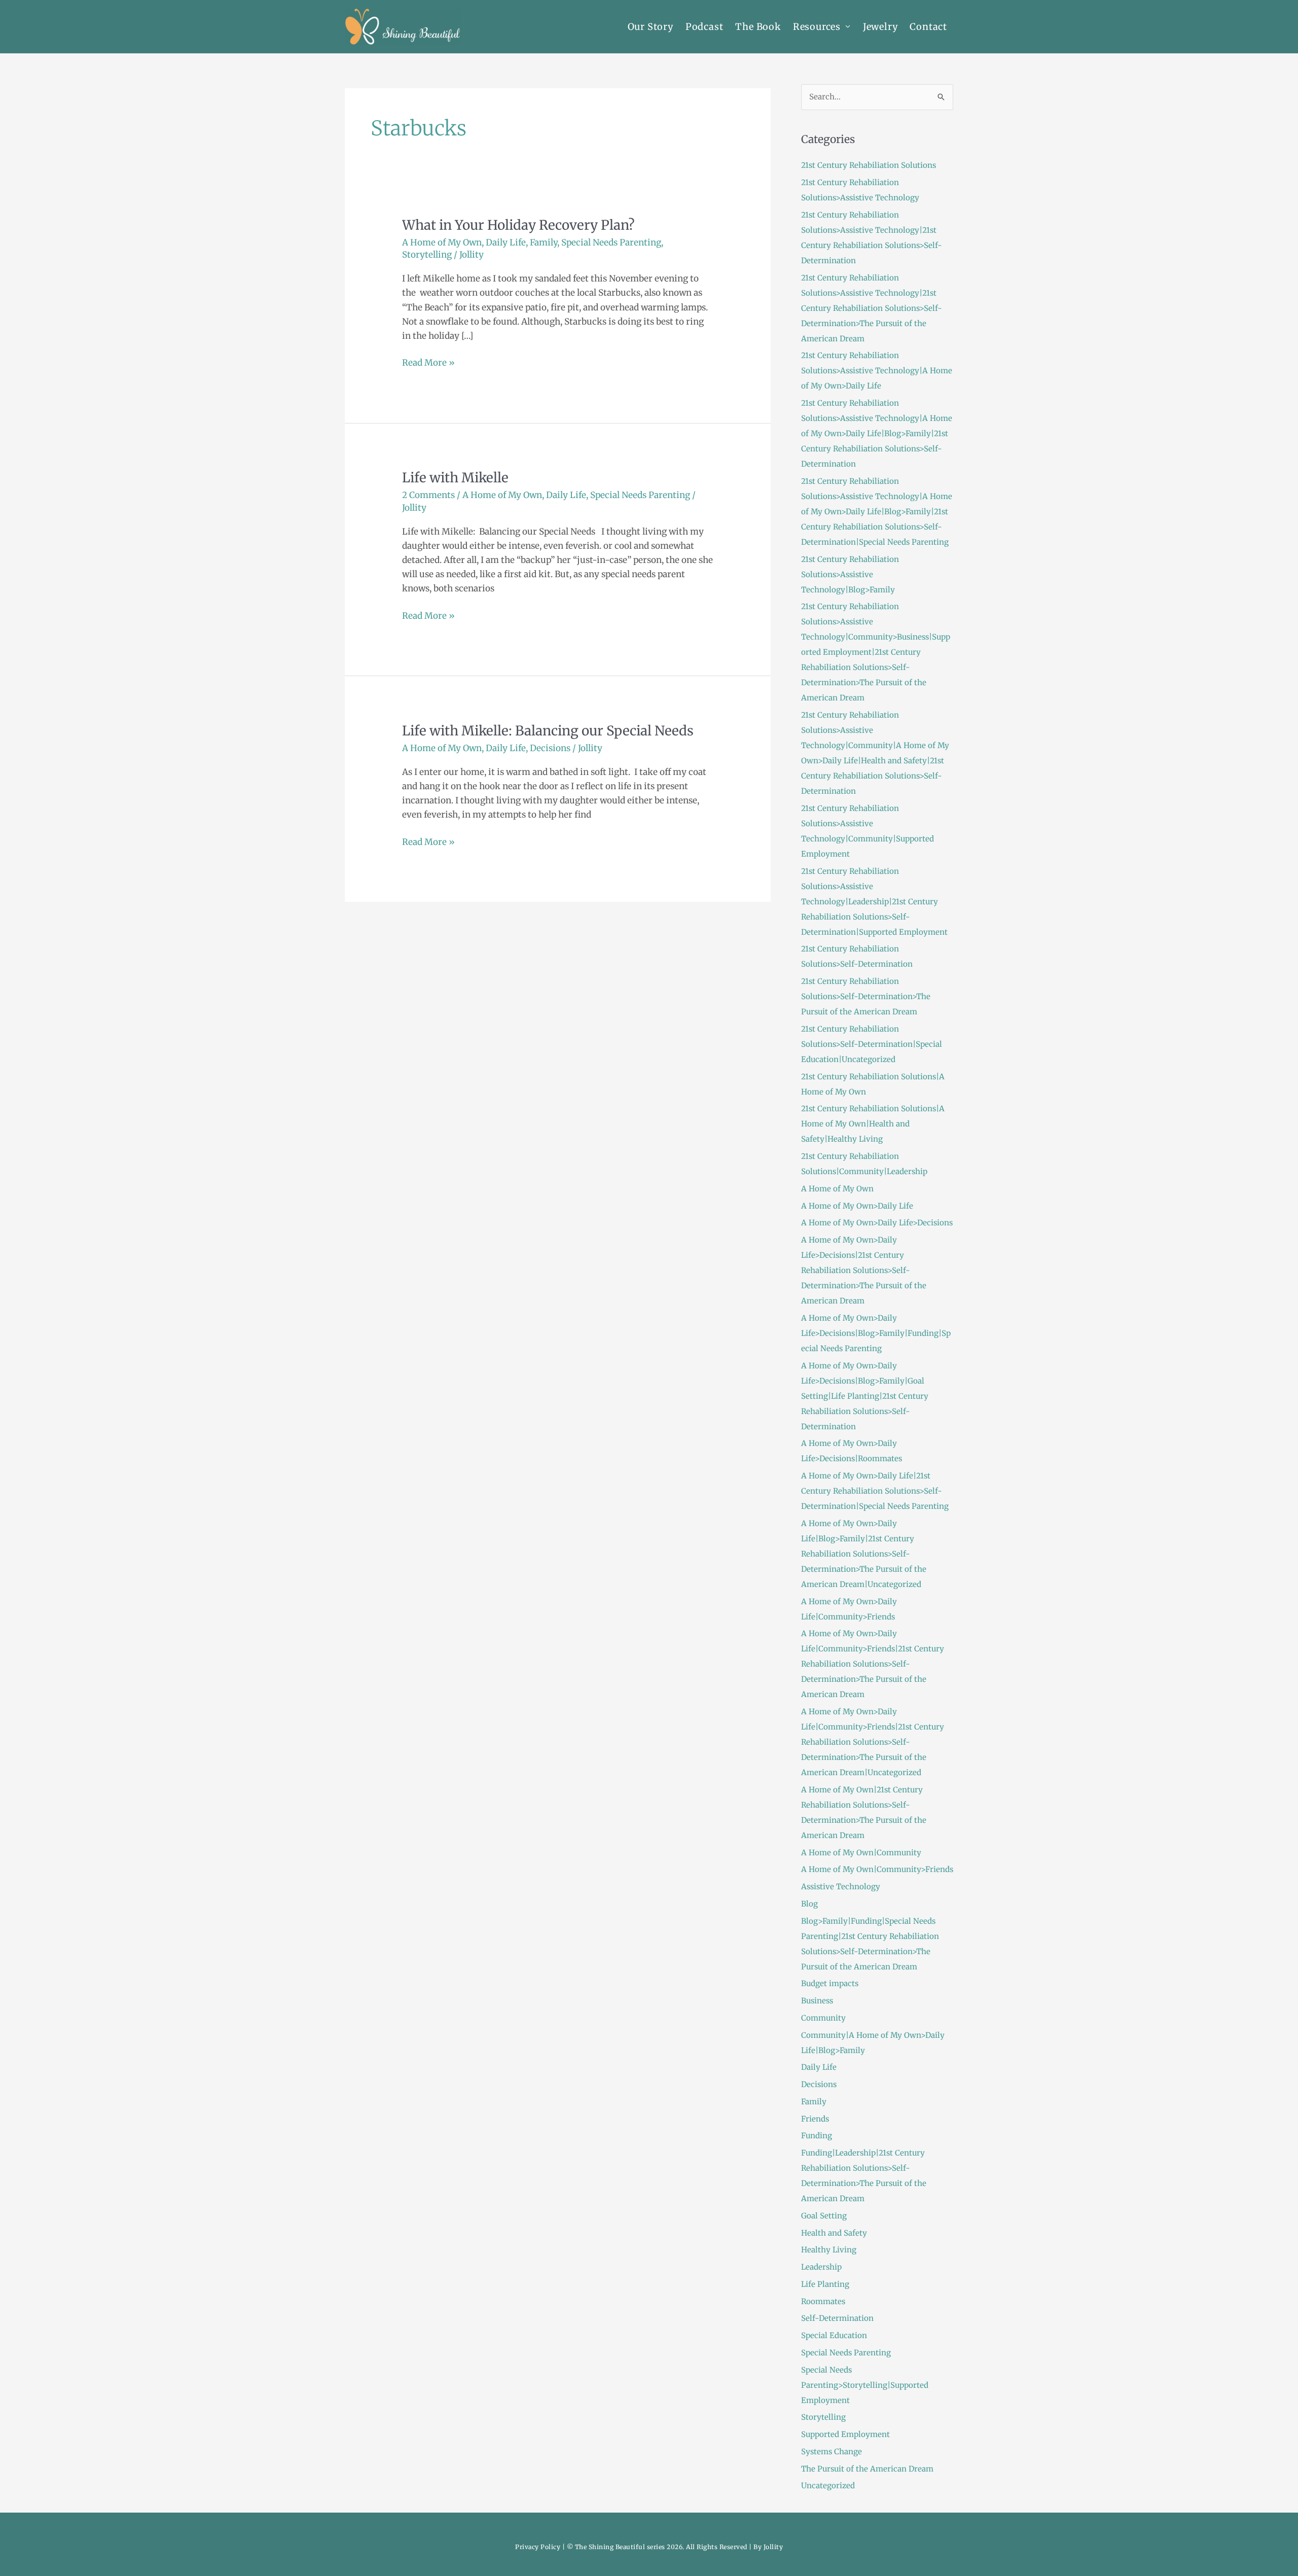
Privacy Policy (538, 2547)
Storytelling (427, 255)
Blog (809, 1904)
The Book (758, 27)
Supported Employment (845, 2434)
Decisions (550, 748)
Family (544, 242)
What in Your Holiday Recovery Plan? (518, 225)
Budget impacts (830, 1983)
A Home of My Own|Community (861, 1852)
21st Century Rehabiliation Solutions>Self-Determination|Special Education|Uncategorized (872, 1044)
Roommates (823, 2301)
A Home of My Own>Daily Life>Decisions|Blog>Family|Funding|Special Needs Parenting (876, 1333)
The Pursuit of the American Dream (867, 2469)
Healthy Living (829, 2250)
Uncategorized (828, 2485)
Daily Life (506, 242)
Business (817, 2001)
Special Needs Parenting (611, 242)
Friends (815, 2119)
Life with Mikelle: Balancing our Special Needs (548, 731)
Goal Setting (824, 2216)
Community (823, 2018)
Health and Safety (834, 2233)
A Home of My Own (442, 242)
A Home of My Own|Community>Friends (877, 1869)
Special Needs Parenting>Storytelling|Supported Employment (865, 2385)
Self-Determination (837, 2318)
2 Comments (428, 495)
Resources (817, 27)
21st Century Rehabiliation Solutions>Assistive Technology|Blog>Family (850, 574)
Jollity (773, 2547)
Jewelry (880, 27)
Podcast (705, 27)
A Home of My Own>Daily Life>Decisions (877, 1223)
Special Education (834, 2335)
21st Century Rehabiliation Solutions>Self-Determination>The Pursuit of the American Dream (866, 996)
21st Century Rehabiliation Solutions (869, 165)
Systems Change (832, 2451)
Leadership (821, 2267)
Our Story (651, 27)
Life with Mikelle (455, 478)
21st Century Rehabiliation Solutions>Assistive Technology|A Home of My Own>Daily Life (877, 370)
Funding (817, 2136)
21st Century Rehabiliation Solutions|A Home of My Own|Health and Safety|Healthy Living (873, 1124)
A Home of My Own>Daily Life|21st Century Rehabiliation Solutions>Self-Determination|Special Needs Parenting (875, 1491)
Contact (928, 27)
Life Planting (825, 2284)
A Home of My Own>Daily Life (857, 1206)
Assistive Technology (841, 1886)
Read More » (428, 362)
